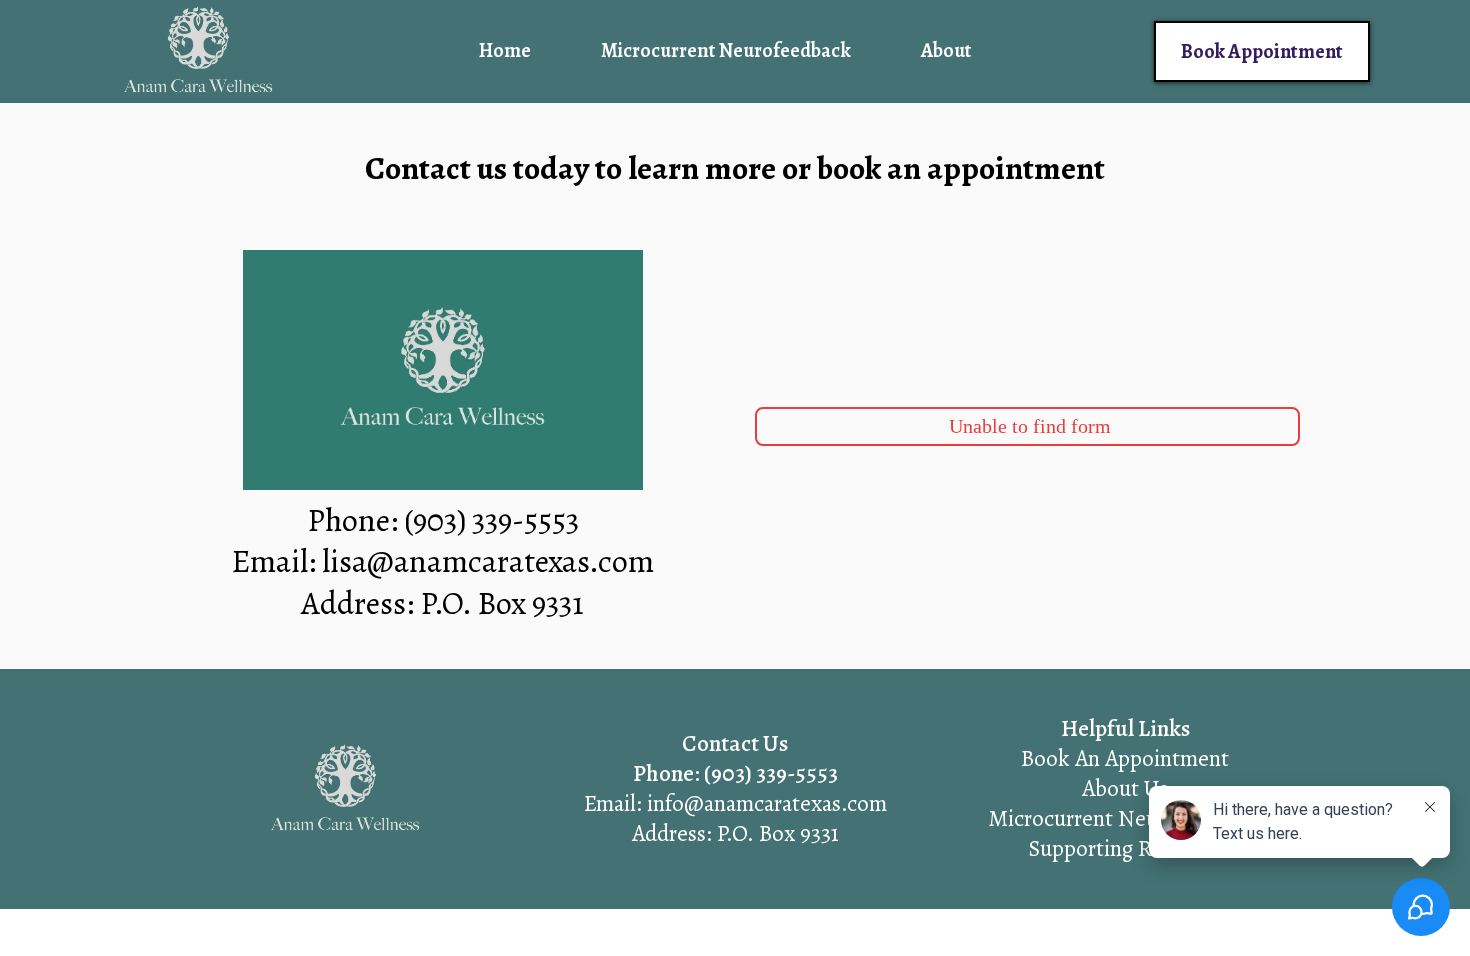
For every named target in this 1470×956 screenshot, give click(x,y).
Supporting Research (1125, 848)
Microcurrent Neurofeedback (726, 50)
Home (505, 50)
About (946, 50)
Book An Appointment (1125, 758)
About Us (1125, 788)
